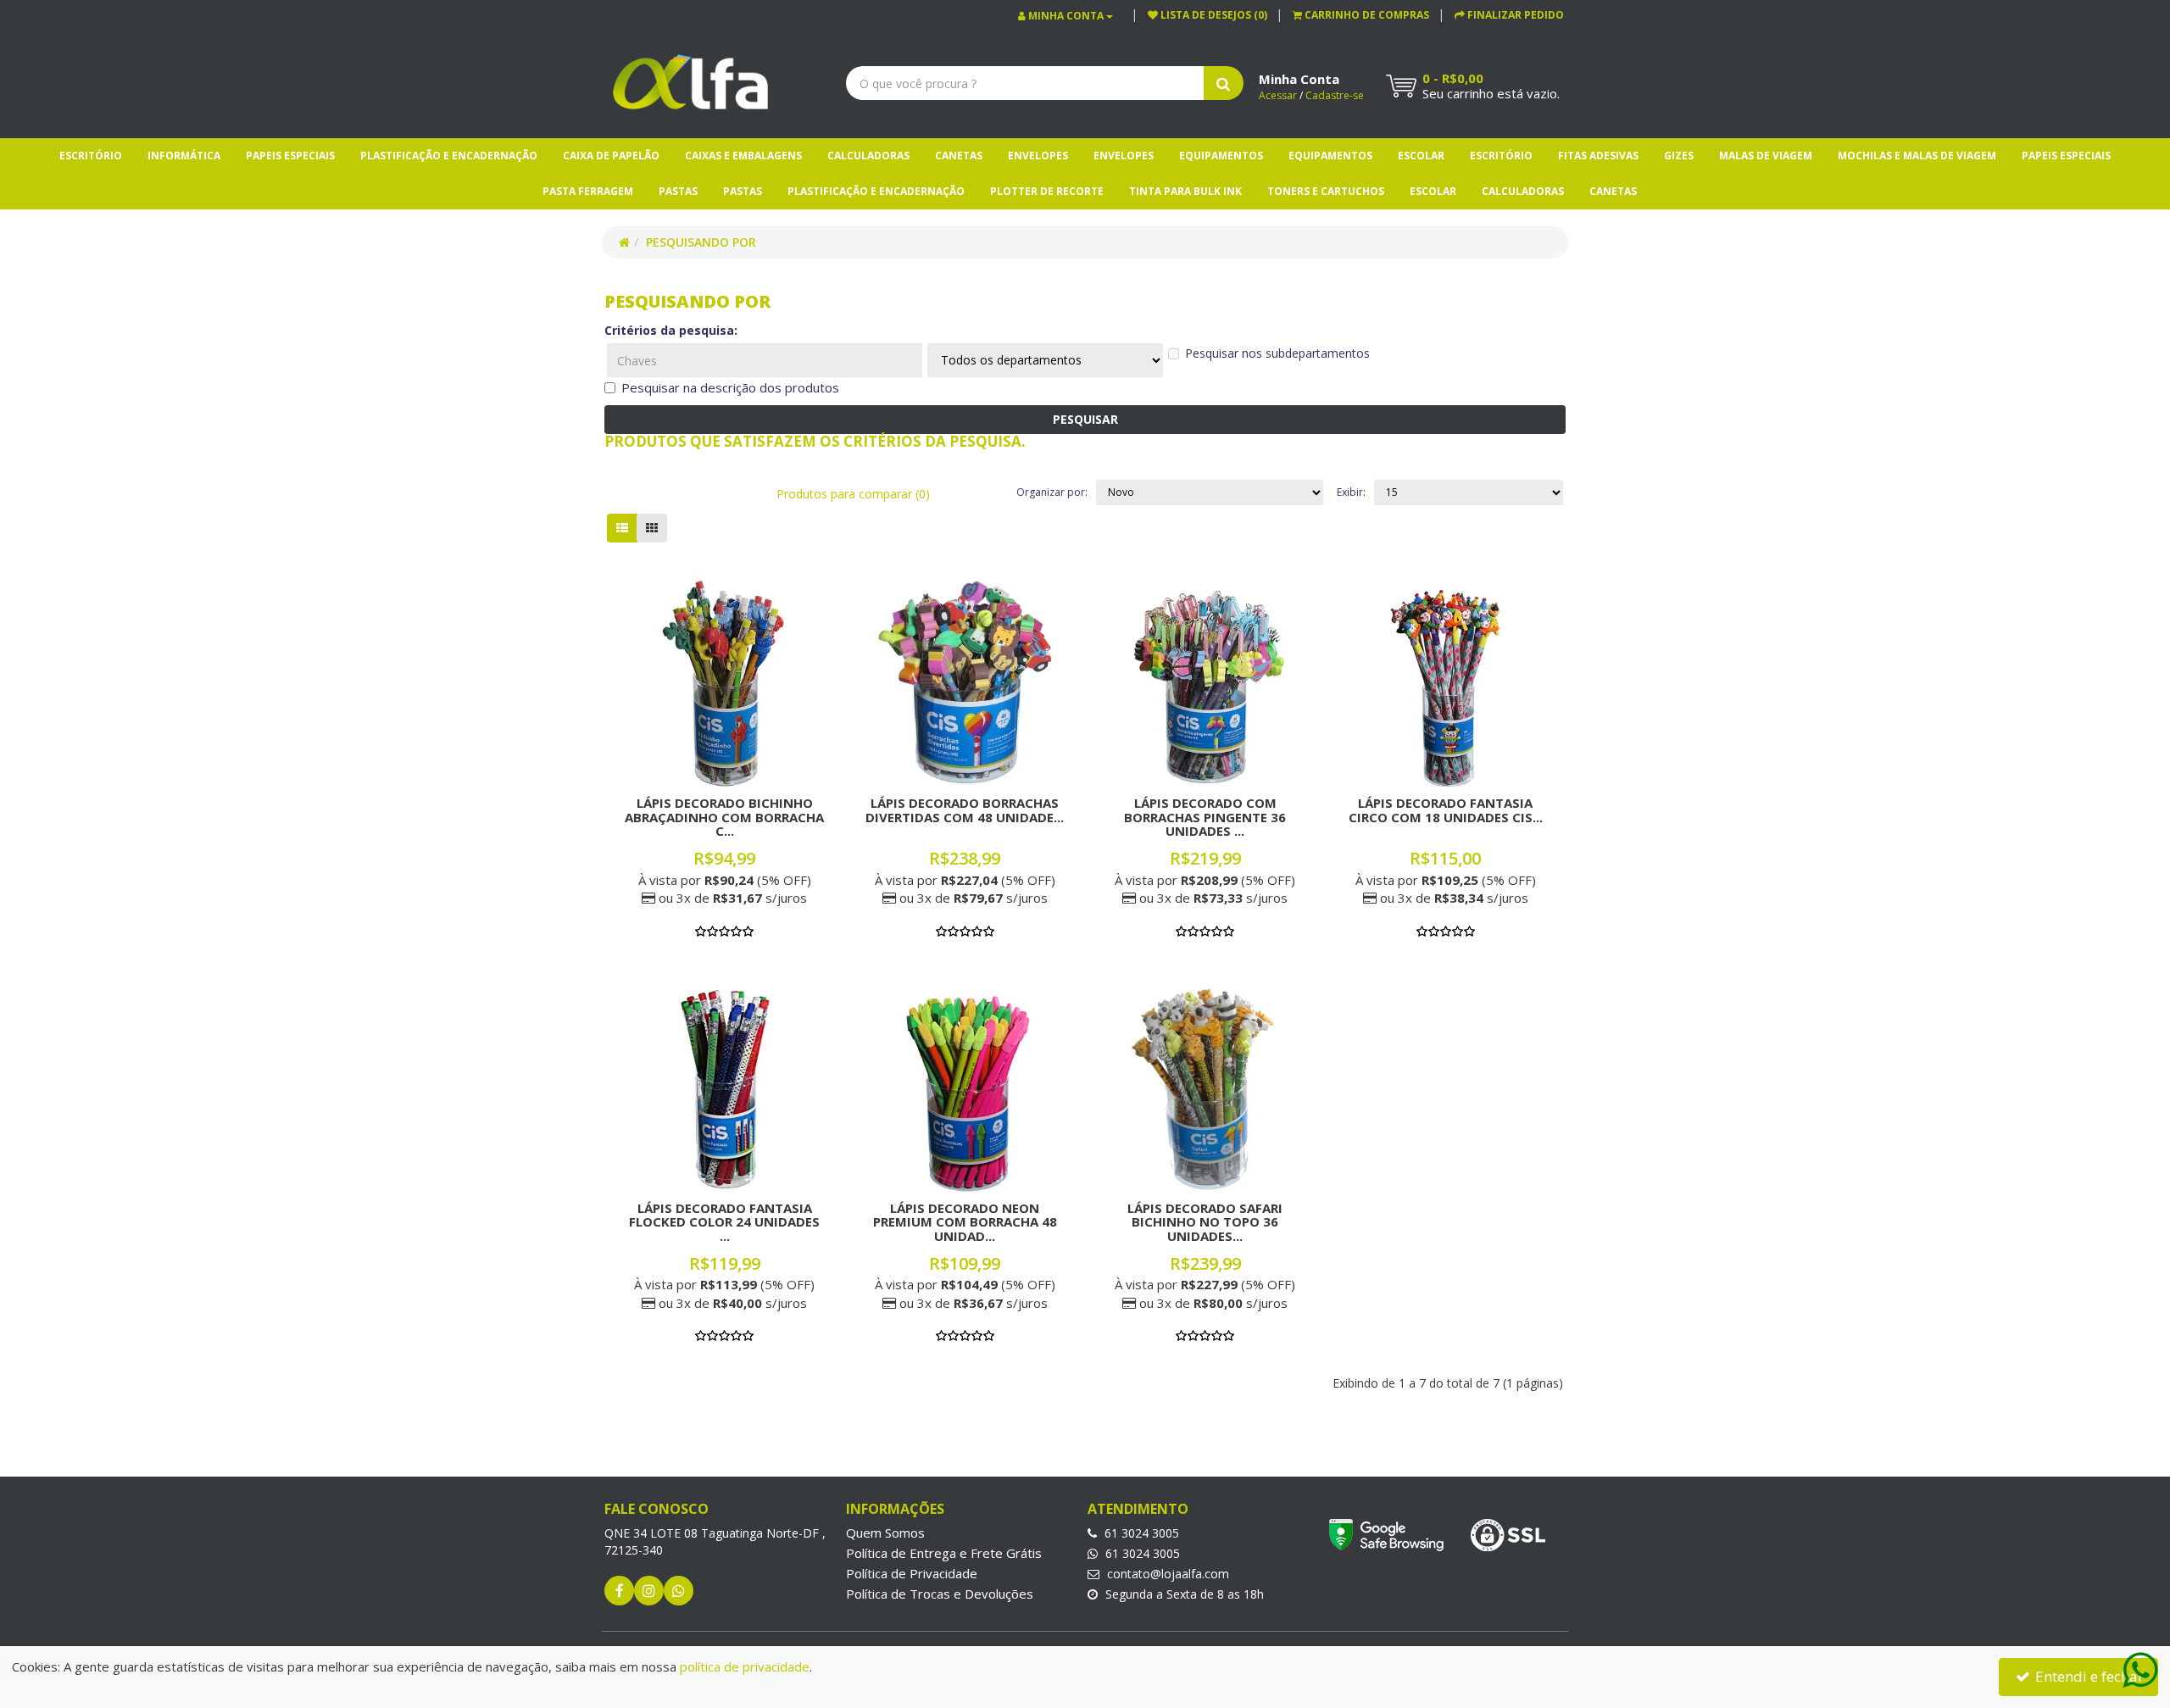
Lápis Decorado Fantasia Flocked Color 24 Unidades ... (724, 1222)
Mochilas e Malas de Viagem (1917, 156)
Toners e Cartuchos (1326, 191)
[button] (1361, 15)
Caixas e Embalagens (743, 156)
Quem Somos (885, 1533)
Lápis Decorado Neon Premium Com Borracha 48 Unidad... (965, 1222)
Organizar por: (1052, 492)
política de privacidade (745, 1666)
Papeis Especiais (290, 156)
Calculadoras (868, 156)
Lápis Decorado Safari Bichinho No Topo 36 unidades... (1205, 1222)
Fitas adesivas (1598, 156)
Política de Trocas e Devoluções (940, 1594)
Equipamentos (1221, 156)
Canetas (959, 156)
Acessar (1278, 95)
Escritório (91, 156)
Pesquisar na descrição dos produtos (730, 387)
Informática (184, 156)
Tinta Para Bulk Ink (1185, 191)
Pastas (678, 191)
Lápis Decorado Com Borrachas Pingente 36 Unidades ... (1205, 817)
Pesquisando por (701, 242)
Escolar (1421, 156)
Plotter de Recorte (1047, 191)
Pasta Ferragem (588, 191)
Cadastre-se (1335, 95)
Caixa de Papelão (611, 156)
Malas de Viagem (1766, 156)
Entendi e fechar (2088, 1676)
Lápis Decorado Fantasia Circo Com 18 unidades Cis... (1446, 810)
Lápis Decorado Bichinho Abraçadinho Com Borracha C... (724, 817)
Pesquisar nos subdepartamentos (1277, 353)
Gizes (1679, 156)
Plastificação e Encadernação (449, 156)
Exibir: (1351, 492)
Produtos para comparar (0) (853, 494)
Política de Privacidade (912, 1573)
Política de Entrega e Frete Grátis (944, 1553)
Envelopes (1038, 156)
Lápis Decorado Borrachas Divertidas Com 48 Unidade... (965, 810)
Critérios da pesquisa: (671, 330)
